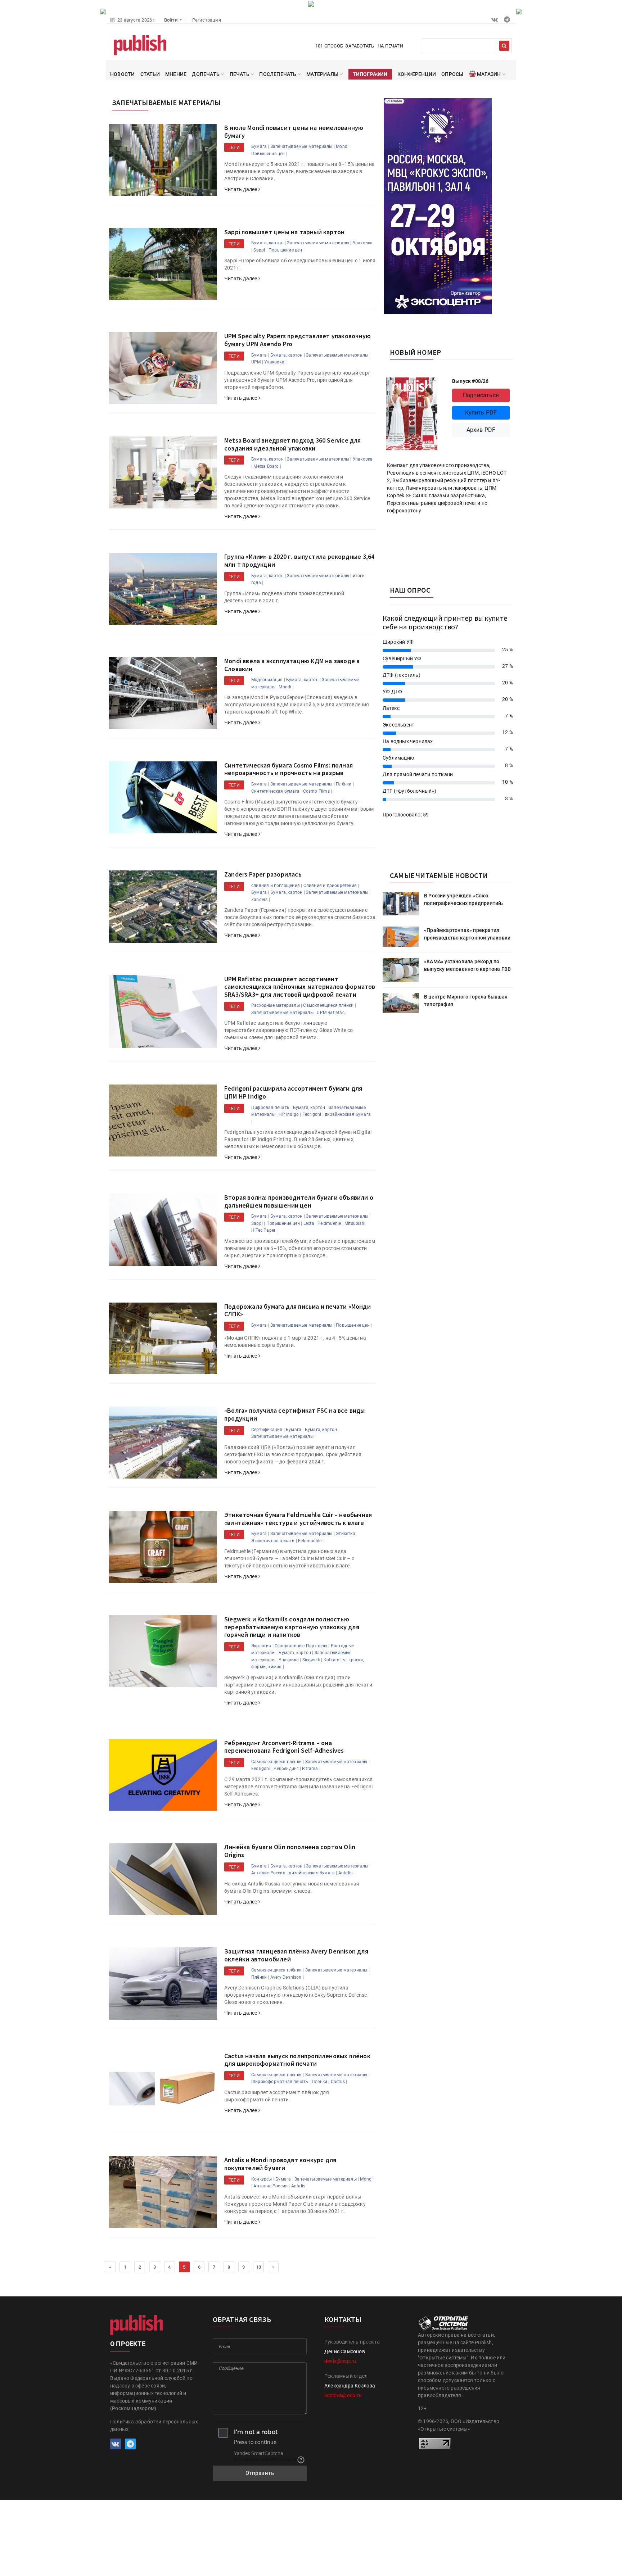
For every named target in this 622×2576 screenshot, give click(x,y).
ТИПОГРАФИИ (370, 74)
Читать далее (241, 189)
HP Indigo (289, 1114)
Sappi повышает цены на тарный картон (284, 232)
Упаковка (363, 243)
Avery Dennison (286, 1977)
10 (258, 2267)
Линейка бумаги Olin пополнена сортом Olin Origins (290, 1851)
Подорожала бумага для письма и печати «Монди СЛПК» (298, 1310)
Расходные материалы (276, 1005)
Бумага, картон (267, 243)
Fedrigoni (312, 1114)
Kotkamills (334, 1660)
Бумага (259, 146)
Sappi (259, 250)
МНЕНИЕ (176, 74)
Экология (261, 1646)
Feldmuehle (329, 1223)
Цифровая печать (270, 1108)
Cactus (338, 2082)
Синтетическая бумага (275, 791)
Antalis (345, 1873)
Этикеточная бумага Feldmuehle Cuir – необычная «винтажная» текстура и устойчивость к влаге (298, 1519)
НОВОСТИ (122, 74)
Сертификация (267, 1430)
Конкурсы (262, 2179)
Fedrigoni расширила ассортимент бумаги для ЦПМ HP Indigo (293, 1092)
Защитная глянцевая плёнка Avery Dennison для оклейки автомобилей (296, 1955)
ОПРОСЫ (452, 74)
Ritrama (310, 1769)
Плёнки (344, 784)
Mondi (342, 146)
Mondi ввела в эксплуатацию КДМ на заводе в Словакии (292, 665)
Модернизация (267, 680)
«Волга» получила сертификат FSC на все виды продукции (295, 1414)
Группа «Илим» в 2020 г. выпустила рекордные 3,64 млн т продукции (299, 560)
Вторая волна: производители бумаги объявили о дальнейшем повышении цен (299, 1201)
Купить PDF (481, 413)
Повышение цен (268, 154)
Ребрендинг (286, 1769)
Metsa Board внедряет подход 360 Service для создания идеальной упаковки (293, 444)
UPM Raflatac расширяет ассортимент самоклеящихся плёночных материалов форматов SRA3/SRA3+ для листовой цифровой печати (300, 987)
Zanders (259, 900)
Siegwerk (311, 1660)
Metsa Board (266, 466)
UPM (256, 362)
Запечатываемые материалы (301, 146)
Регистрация (207, 20)
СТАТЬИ (150, 74)
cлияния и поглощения (276, 886)
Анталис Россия (268, 1873)
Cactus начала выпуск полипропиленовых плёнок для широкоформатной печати (297, 2060)
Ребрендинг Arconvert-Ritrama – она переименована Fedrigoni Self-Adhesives (284, 1747)
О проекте (128, 2344)
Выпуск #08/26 (470, 381)
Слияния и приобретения (330, 886)
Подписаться (481, 395)
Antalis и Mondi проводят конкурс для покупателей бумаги (280, 2164)
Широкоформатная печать (280, 2082)
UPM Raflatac (330, 1013)
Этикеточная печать (273, 1541)
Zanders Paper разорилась (263, 874)
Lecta (309, 1223)
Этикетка (346, 1534)
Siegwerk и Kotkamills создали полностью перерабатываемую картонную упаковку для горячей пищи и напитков (292, 1627)
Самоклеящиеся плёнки (328, 1005)
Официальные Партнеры (301, 1646)
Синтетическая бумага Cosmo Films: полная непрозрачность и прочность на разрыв (289, 769)
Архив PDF (481, 430)
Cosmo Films (316, 791)
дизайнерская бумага (348, 1114)
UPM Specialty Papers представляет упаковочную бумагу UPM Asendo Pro (298, 340)
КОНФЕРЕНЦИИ (417, 74)
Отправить (260, 2473)
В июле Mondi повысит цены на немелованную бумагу (294, 132)
